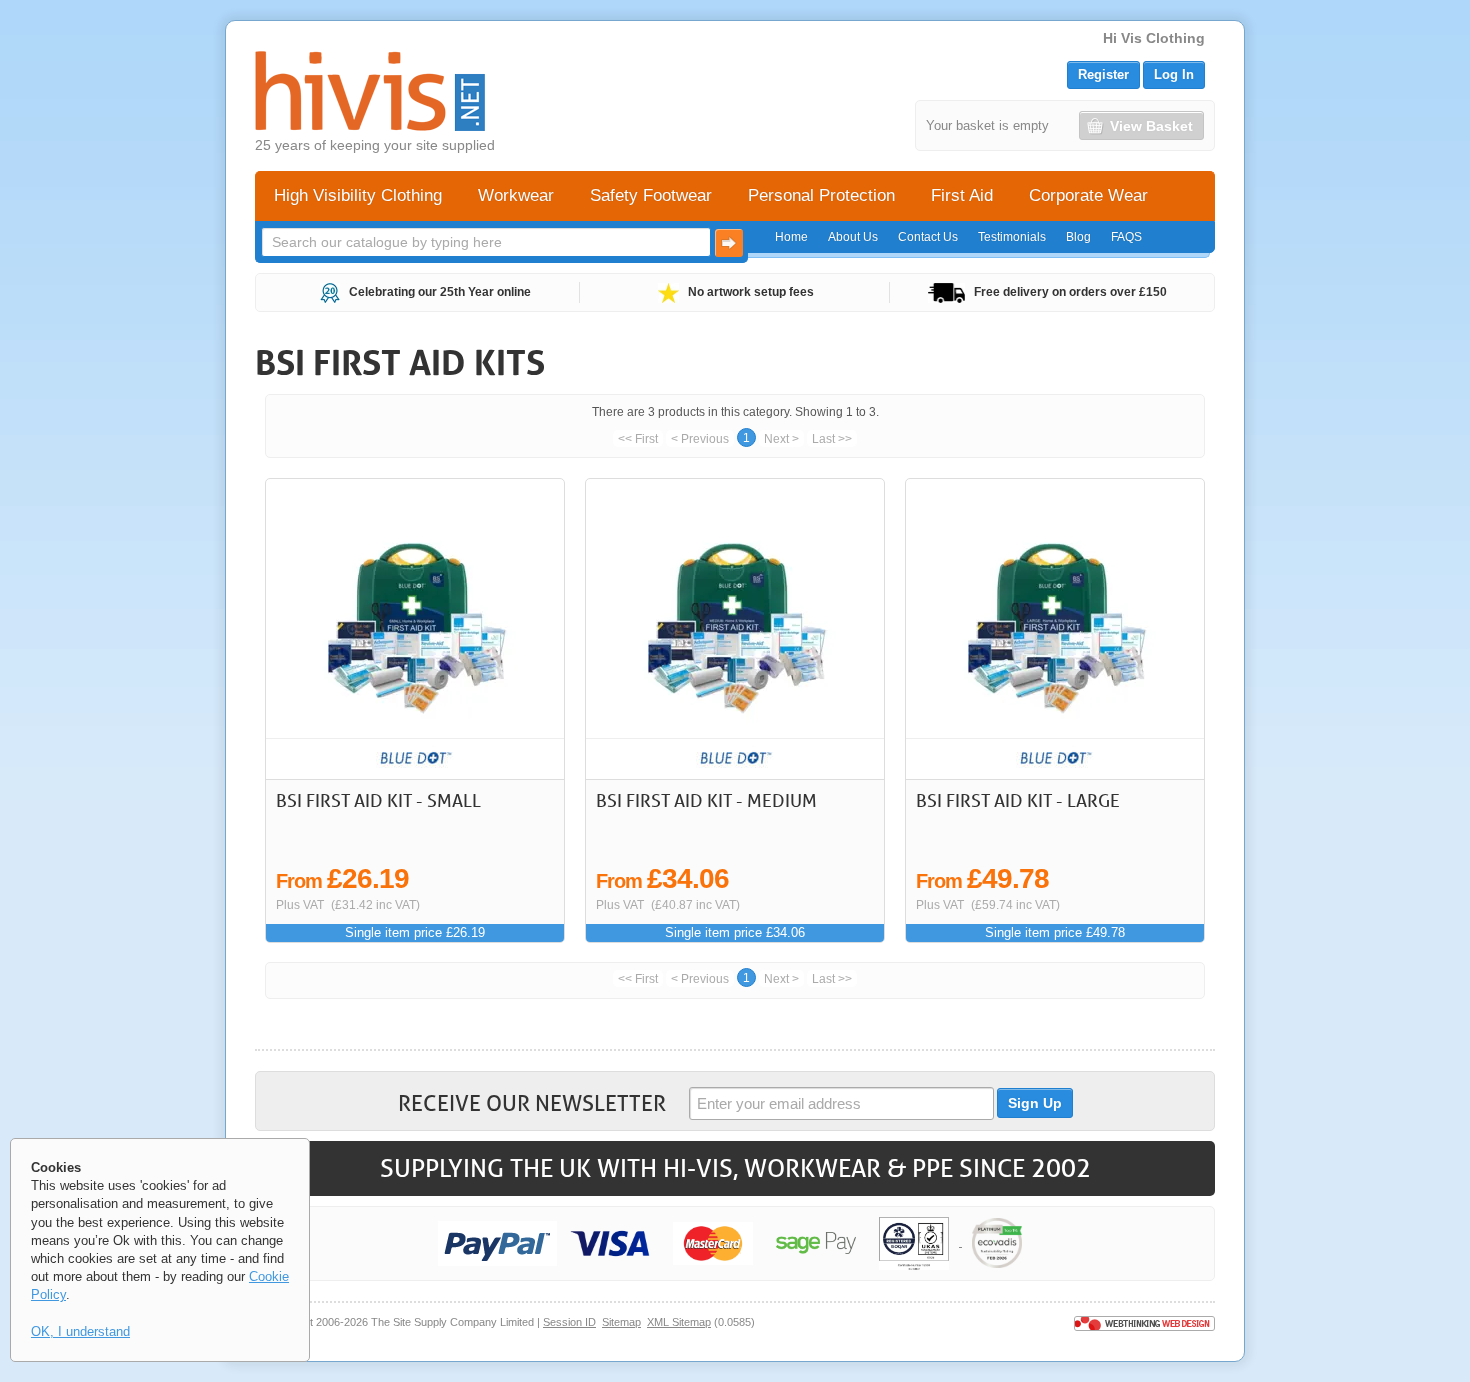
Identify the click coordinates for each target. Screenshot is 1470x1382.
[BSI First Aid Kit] (415, 629)
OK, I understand (80, 1331)
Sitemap (621, 1322)
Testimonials (1012, 237)
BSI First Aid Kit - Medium (706, 800)
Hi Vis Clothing (1154, 38)
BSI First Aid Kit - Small (378, 800)
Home (791, 237)
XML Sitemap (679, 1322)
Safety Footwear (651, 195)
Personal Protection (821, 195)
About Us (853, 237)
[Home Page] (370, 91)
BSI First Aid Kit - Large (1018, 800)
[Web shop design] (1144, 1322)
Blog (1078, 237)
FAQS (1126, 237)
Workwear (516, 195)
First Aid (962, 195)
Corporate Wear (1088, 195)
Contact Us (928, 237)
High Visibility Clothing (358, 195)
